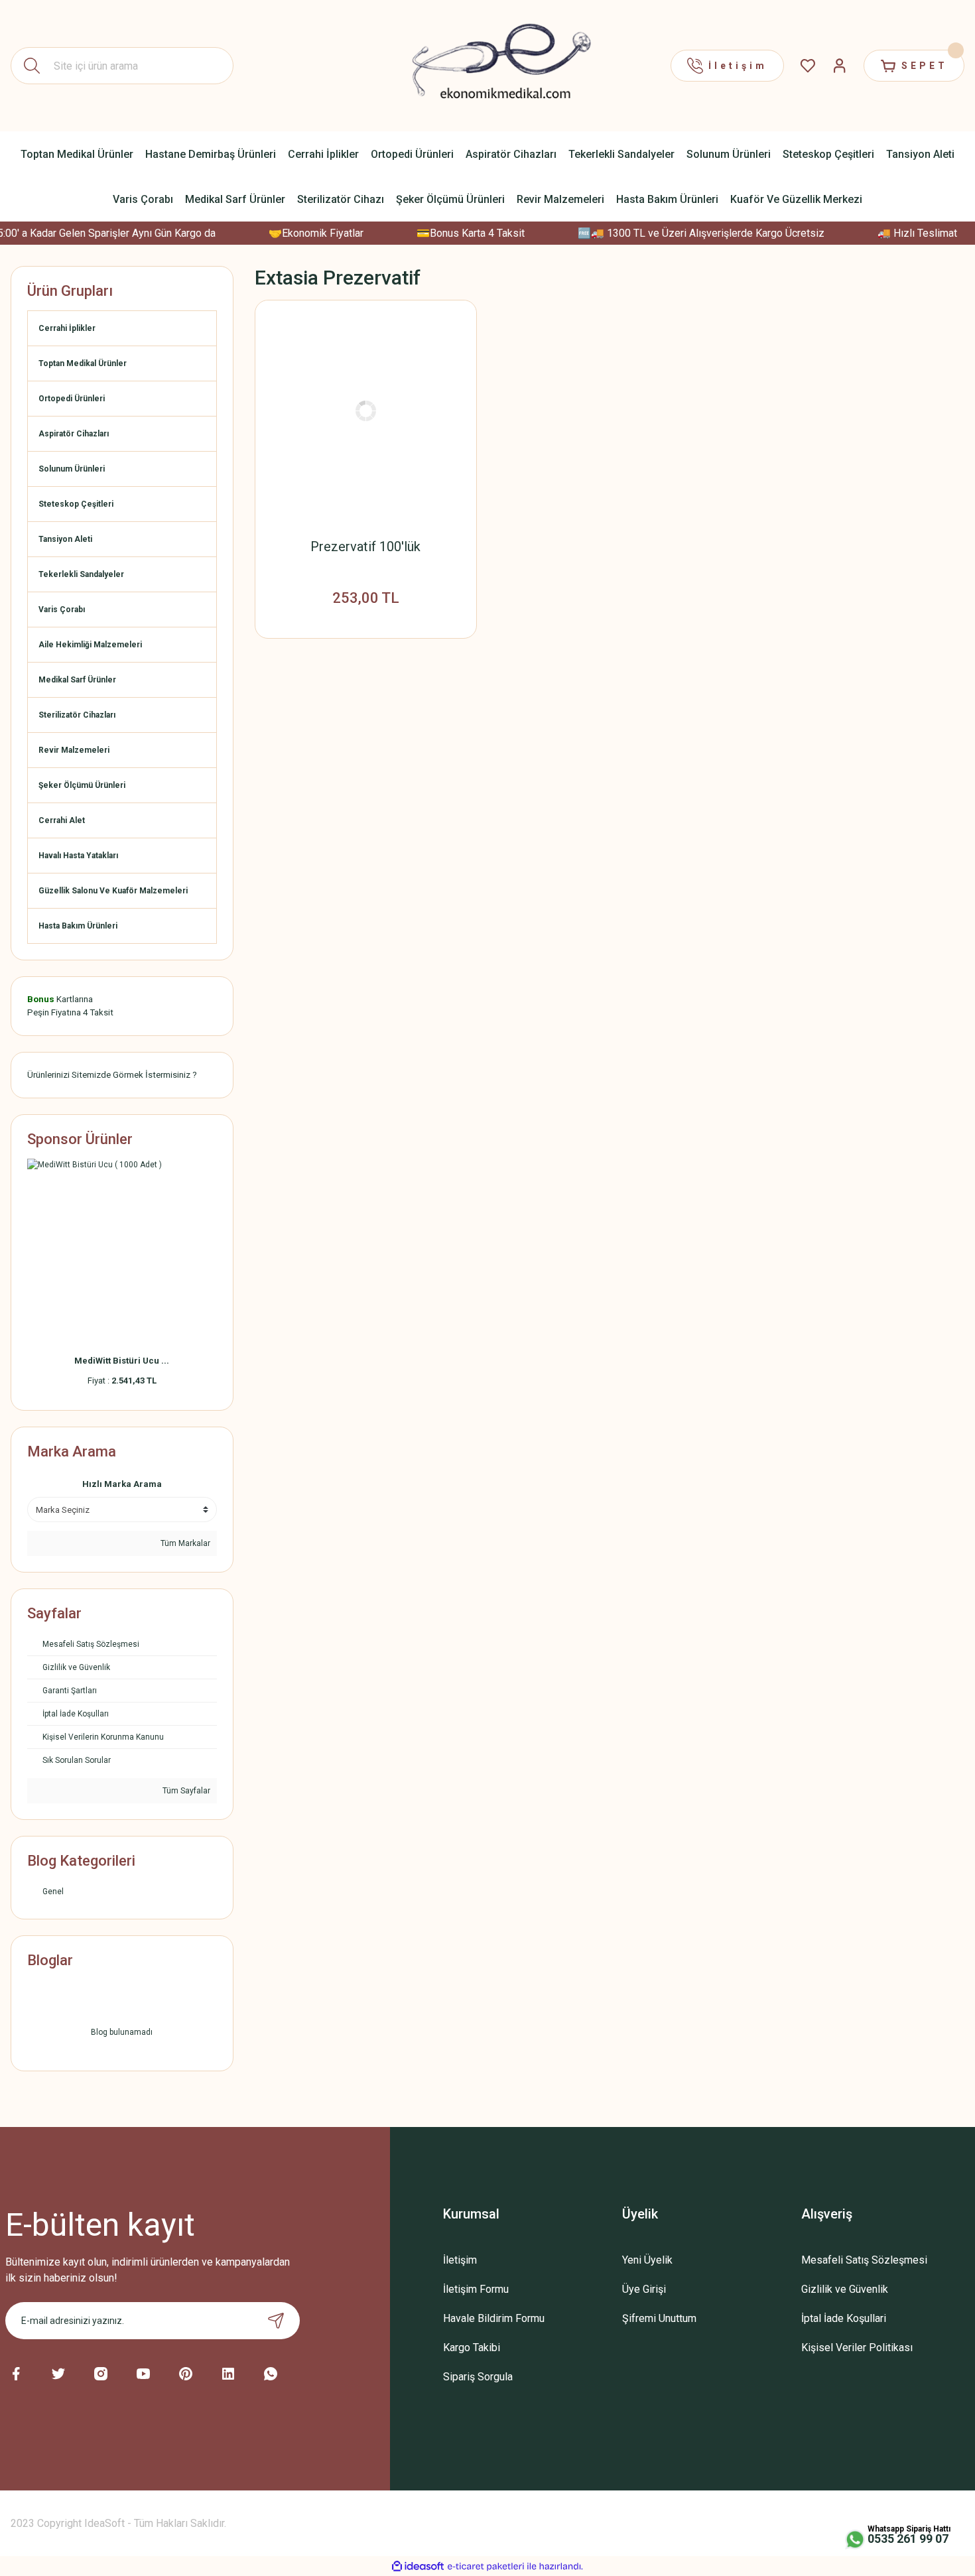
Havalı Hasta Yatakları (78, 856)
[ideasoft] (418, 2566)
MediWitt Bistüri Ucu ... (122, 1361)
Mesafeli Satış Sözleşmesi (864, 2260)
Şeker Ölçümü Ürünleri (82, 785)
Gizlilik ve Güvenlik (845, 2289)
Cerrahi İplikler (67, 328)
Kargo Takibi (472, 2348)
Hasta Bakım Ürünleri (78, 926)
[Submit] (276, 2321)
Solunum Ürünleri (72, 469)
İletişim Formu (476, 2289)
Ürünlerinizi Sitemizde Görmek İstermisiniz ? (112, 1075)
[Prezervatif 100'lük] (366, 411)
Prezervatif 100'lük (365, 547)
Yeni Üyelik (647, 2260)
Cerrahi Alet (62, 820)
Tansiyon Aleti (65, 539)
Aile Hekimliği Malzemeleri (90, 645)
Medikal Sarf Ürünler (77, 680)
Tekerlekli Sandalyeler (81, 574)
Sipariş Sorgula (478, 2377)
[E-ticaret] (486, 2566)
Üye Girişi (644, 2289)
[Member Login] (840, 66)
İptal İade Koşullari (844, 2318)
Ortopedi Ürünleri (72, 399)
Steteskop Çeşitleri (76, 504)
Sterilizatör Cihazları (77, 715)
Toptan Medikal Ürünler (83, 363)
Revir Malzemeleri (74, 750)
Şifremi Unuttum (659, 2318)
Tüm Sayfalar (185, 1791)
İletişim (460, 2260)
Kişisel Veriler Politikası (857, 2348)
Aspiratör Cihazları (74, 434)
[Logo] (487, 65)
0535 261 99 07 (908, 2539)
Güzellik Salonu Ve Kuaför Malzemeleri (113, 891)
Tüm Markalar (184, 1543)
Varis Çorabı (62, 610)
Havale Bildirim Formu (494, 2318)
